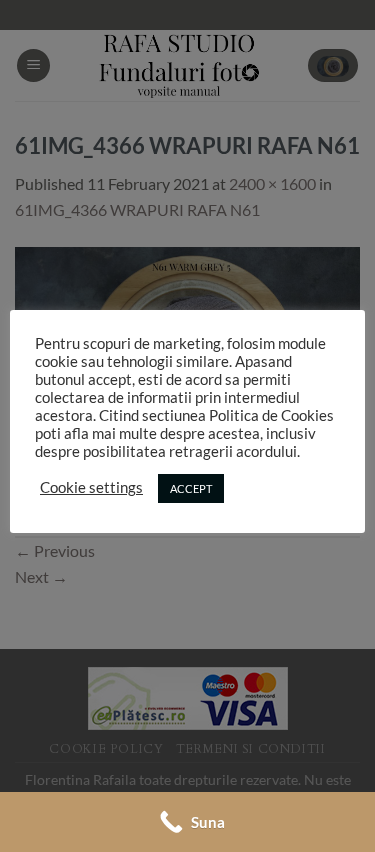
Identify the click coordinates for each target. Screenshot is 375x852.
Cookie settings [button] (91, 487)
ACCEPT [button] (191, 488)
